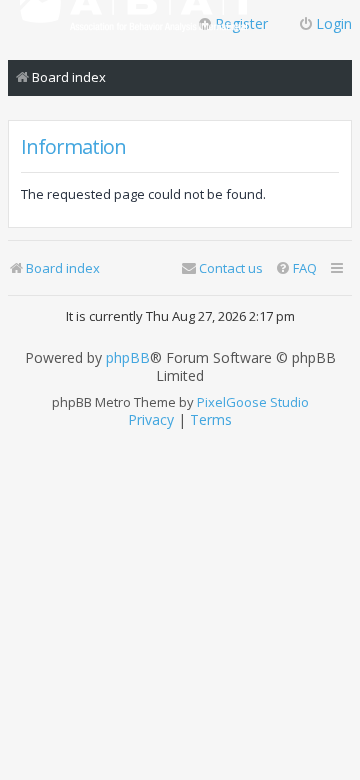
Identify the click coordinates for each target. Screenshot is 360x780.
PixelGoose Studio (253, 402)
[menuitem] (296, 268)
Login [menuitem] (334, 23)
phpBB (128, 358)
